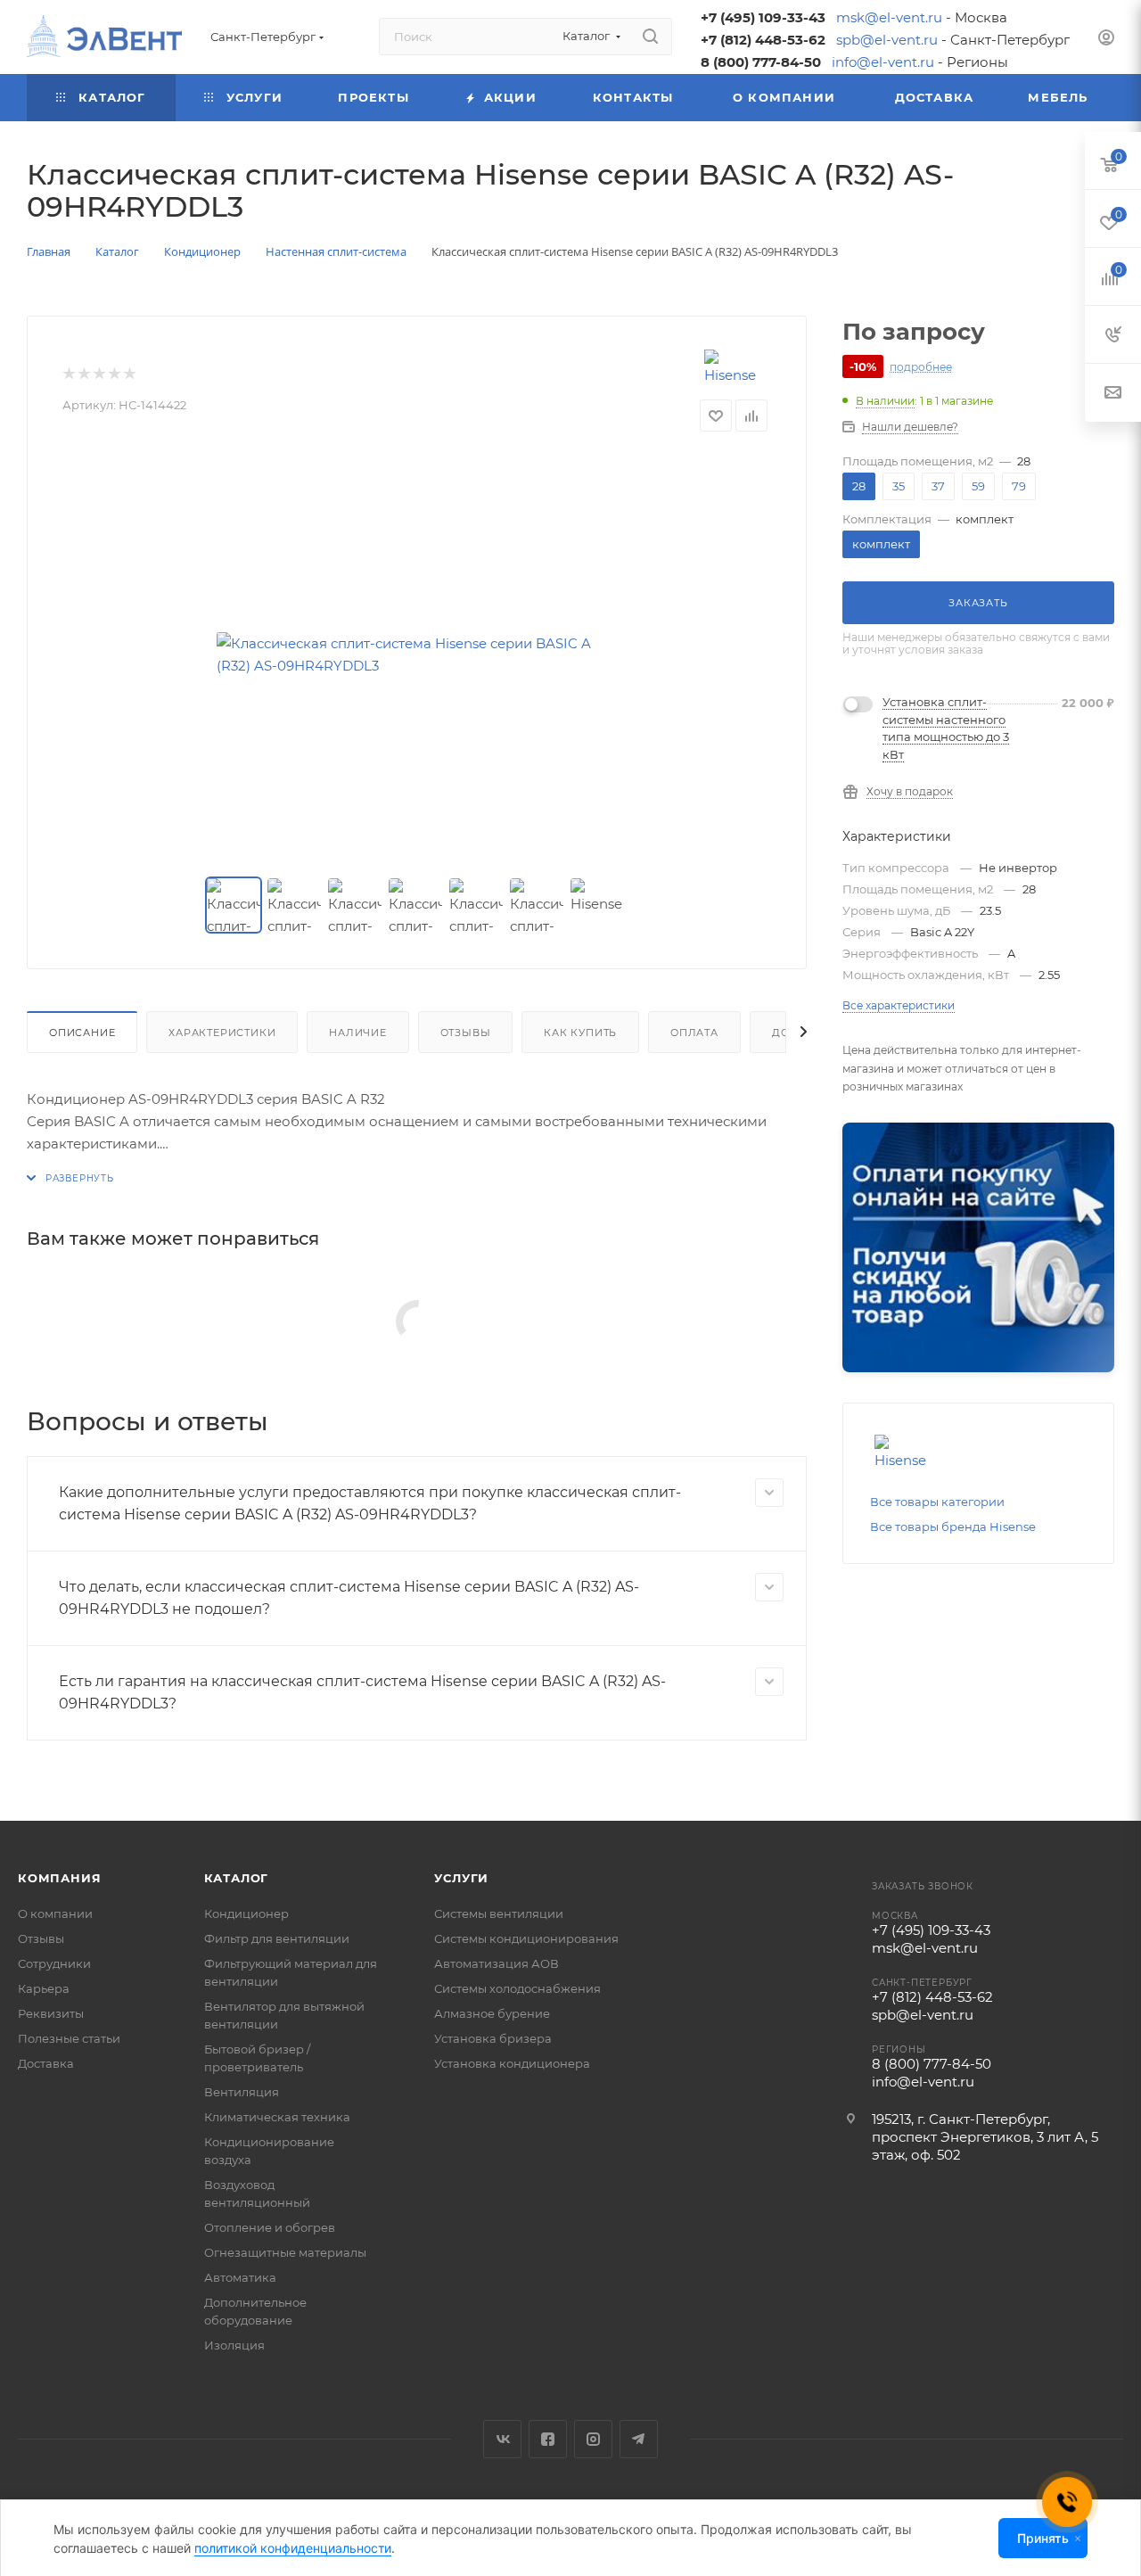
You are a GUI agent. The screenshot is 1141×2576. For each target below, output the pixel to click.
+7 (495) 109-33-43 (763, 17)
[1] (68, 374)
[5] (129, 374)
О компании (55, 1913)
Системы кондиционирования (526, 1938)
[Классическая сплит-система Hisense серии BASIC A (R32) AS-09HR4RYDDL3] (417, 654)
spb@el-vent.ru (887, 40)
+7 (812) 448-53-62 (763, 40)
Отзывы (466, 1033)
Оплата (694, 1033)
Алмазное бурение (492, 2013)
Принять (1043, 2538)
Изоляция (234, 2345)
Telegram (639, 2439)
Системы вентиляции (499, 1913)
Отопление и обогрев (270, 2227)
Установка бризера (493, 2038)
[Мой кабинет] (1106, 40)
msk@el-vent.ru (889, 17)
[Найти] (650, 37)
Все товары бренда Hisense (953, 1527)
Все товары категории (937, 1502)
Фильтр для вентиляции (277, 1938)
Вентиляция (242, 2092)
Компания (59, 1878)
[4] (114, 374)
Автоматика (240, 2277)
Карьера (44, 1988)
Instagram (593, 2439)
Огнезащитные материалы (285, 2252)
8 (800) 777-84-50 (761, 62)
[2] (83, 374)
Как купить (580, 1033)
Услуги (461, 1878)
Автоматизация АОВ (497, 1963)
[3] (99, 374)
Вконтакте (502, 2439)
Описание (82, 1033)
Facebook (548, 2439)
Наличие (358, 1033)
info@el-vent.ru (883, 62)
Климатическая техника (277, 2117)
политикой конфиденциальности (293, 2548)
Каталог (237, 1878)
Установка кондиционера (512, 2063)
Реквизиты (51, 2013)
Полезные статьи (69, 2038)
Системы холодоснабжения (517, 1988)
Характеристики (222, 1033)
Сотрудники (54, 1963)
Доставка (46, 2063)
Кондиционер (246, 1913)
